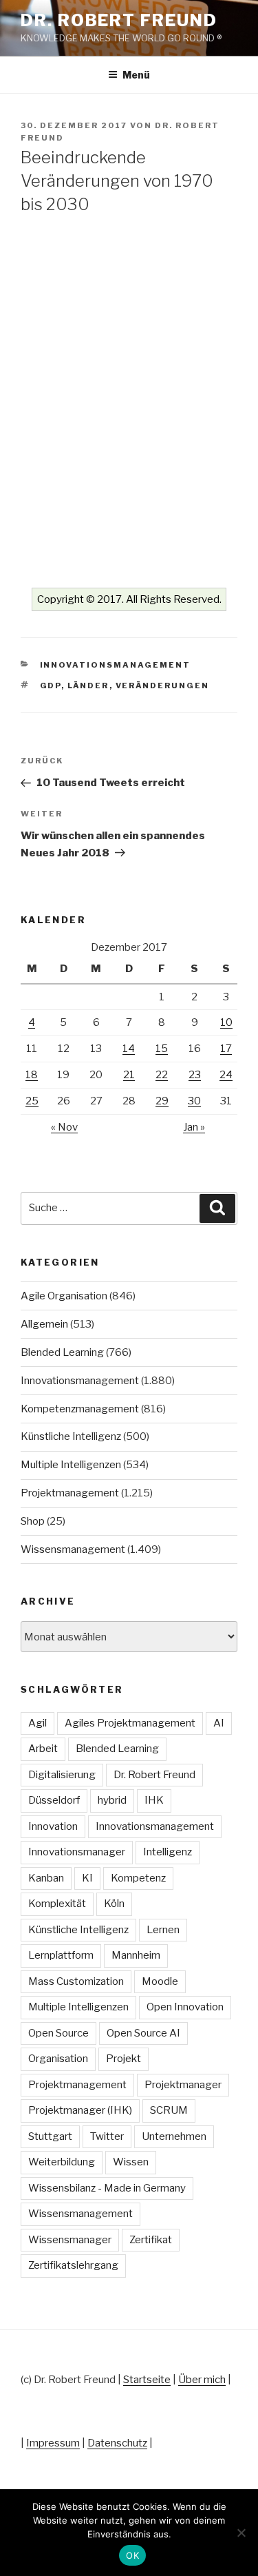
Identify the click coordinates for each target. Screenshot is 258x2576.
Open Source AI (143, 2033)
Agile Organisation (64, 1296)
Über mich (202, 2380)
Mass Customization (76, 1981)
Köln (114, 1904)
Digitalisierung (62, 1775)
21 (129, 1075)
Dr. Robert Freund (119, 20)
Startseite (147, 2380)
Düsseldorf (54, 1800)
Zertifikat (151, 2240)
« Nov (64, 1127)
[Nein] (241, 2533)
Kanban (46, 1878)
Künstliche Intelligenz (71, 1436)
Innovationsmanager (77, 1852)
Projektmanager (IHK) (80, 2110)
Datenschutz (117, 2443)
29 (162, 1101)
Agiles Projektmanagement (130, 1723)
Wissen (131, 2162)
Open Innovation (185, 2007)
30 (194, 1101)
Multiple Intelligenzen (71, 1465)
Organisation (58, 2059)
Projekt (123, 2059)
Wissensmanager (70, 2240)
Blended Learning (62, 1352)
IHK (154, 1800)
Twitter (107, 2136)
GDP (51, 686)
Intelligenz (168, 1852)
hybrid (112, 1800)
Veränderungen (163, 686)
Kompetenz (138, 1878)
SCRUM (169, 2110)
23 (195, 1075)
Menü (136, 75)
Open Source (58, 2033)
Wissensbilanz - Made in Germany (107, 2188)
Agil (37, 1723)
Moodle (160, 1981)
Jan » (194, 1127)
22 (162, 1075)
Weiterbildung (62, 2162)
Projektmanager (183, 2085)
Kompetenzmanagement (80, 1409)
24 (226, 1075)
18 (32, 1075)
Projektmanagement (70, 1493)
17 (226, 1049)
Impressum (53, 2443)
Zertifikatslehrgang (73, 2265)
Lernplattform (61, 1955)
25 (32, 1101)
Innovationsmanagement (116, 665)
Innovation (53, 1826)
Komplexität (57, 1904)
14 (129, 1049)
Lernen (163, 1930)
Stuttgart (50, 2136)
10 (226, 1022)
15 (162, 1049)
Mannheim (136, 1955)
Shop (33, 1521)
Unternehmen (174, 2136)
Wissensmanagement (73, 1549)
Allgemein (44, 1324)
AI (219, 1723)
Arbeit (43, 1749)
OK (132, 2555)
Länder (88, 686)
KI (87, 1878)
